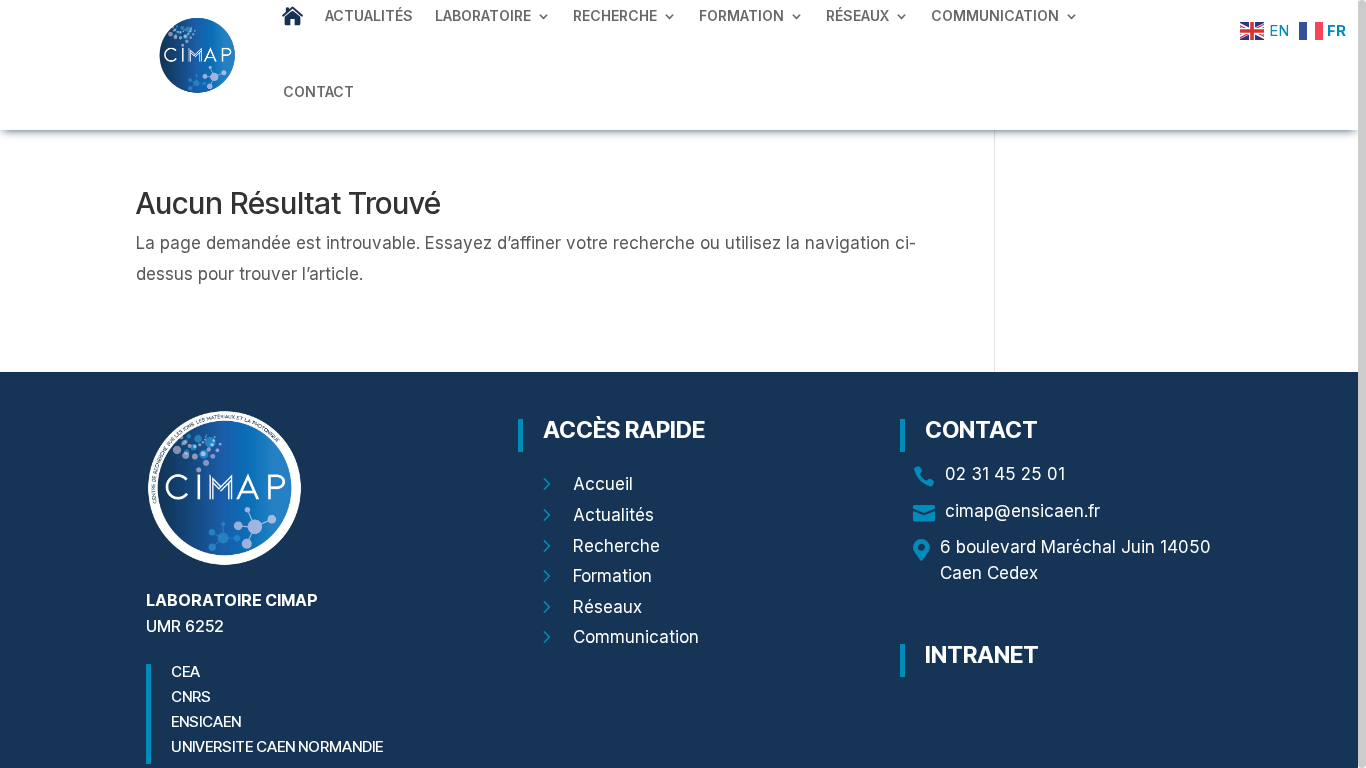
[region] (683, 384)
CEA (185, 671)
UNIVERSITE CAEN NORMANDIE (277, 746)
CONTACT (318, 91)
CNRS (191, 696)
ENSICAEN (206, 721)
